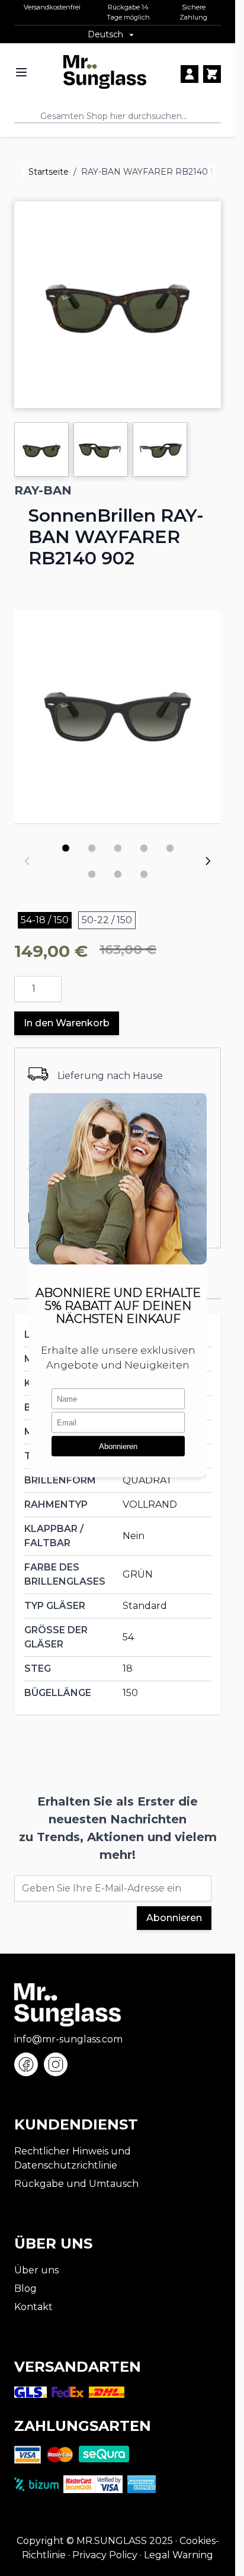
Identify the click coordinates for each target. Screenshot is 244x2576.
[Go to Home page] (105, 72)
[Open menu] (21, 72)
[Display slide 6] (92, 874)
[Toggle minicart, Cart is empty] (212, 74)
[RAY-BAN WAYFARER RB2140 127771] (118, 713)
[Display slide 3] (118, 848)
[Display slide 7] (118, 874)
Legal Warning (179, 2555)
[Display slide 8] (144, 874)
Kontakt (33, 2307)
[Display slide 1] (66, 848)
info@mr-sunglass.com (68, 2039)
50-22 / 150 (107, 920)
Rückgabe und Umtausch (76, 2184)
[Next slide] (208, 861)
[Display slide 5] (170, 848)
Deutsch (105, 34)
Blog (25, 2288)
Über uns (36, 2270)
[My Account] (190, 74)
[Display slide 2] (92, 848)
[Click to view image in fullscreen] (118, 305)
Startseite (49, 172)
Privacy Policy (105, 2555)
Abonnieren (174, 1918)
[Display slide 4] (144, 848)
